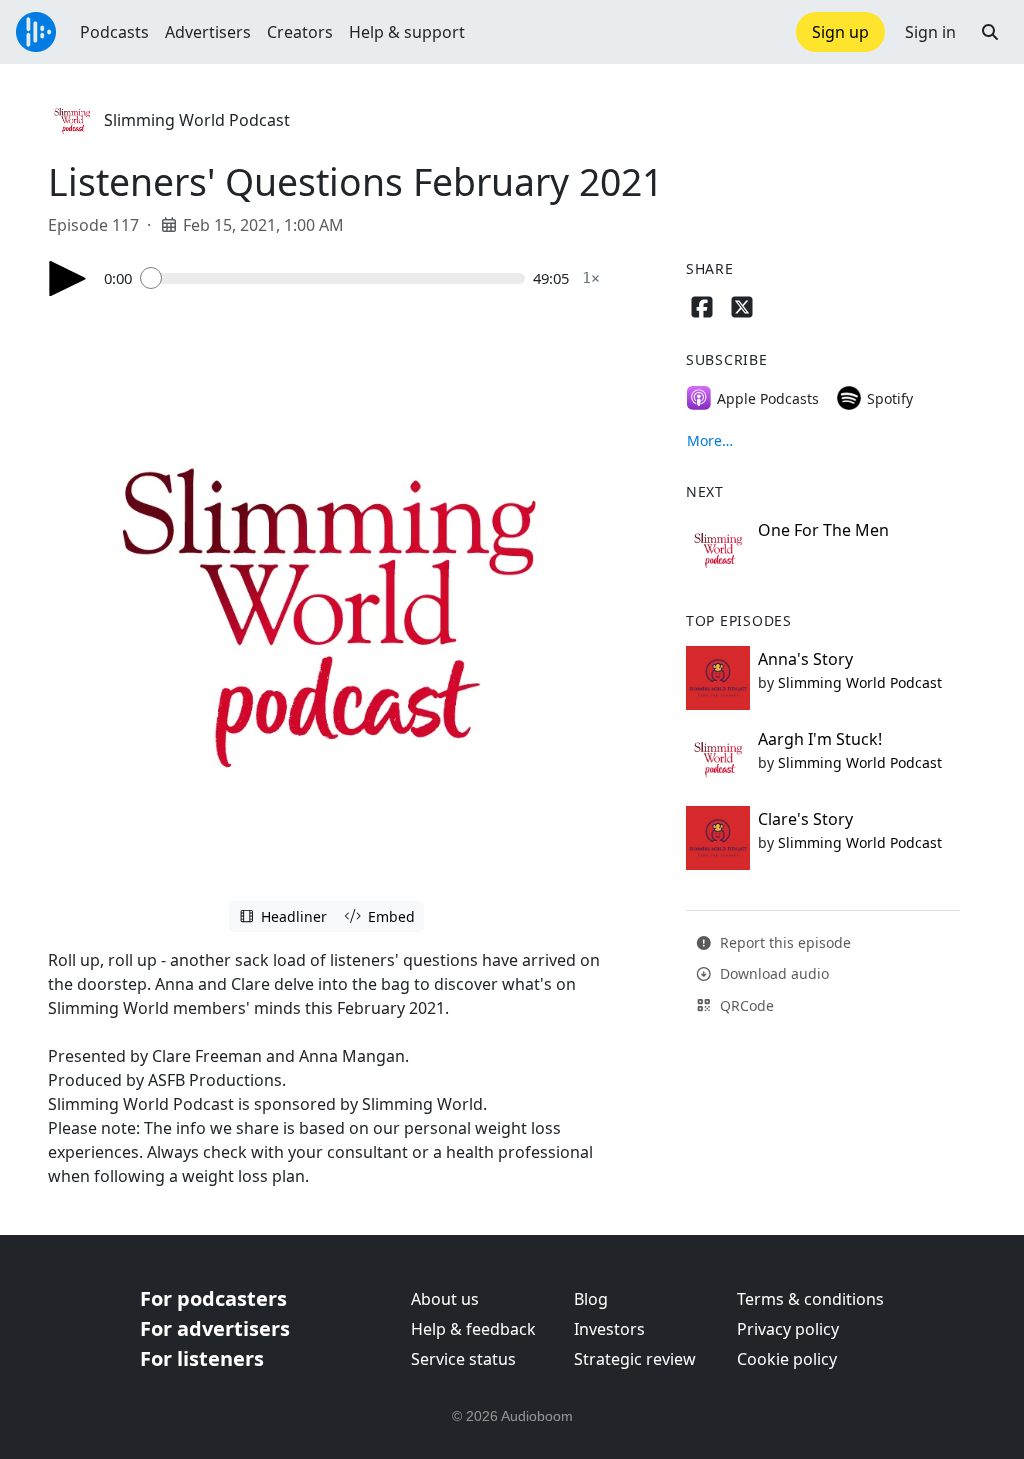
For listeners (202, 1358)
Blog (591, 1299)
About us (445, 1299)
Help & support (407, 32)
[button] (990, 32)
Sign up (840, 32)
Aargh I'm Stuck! (820, 739)
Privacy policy (788, 1329)
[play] (68, 278)
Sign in (930, 32)
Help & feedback (473, 1329)
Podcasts (114, 32)
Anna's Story (805, 659)
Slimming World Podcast (197, 120)
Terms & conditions (810, 1299)
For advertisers (215, 1328)
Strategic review (635, 1359)
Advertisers (208, 32)
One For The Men (823, 530)
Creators (300, 32)
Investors (609, 1329)
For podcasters (213, 1298)
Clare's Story (805, 819)
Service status (463, 1359)
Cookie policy (787, 1359)
